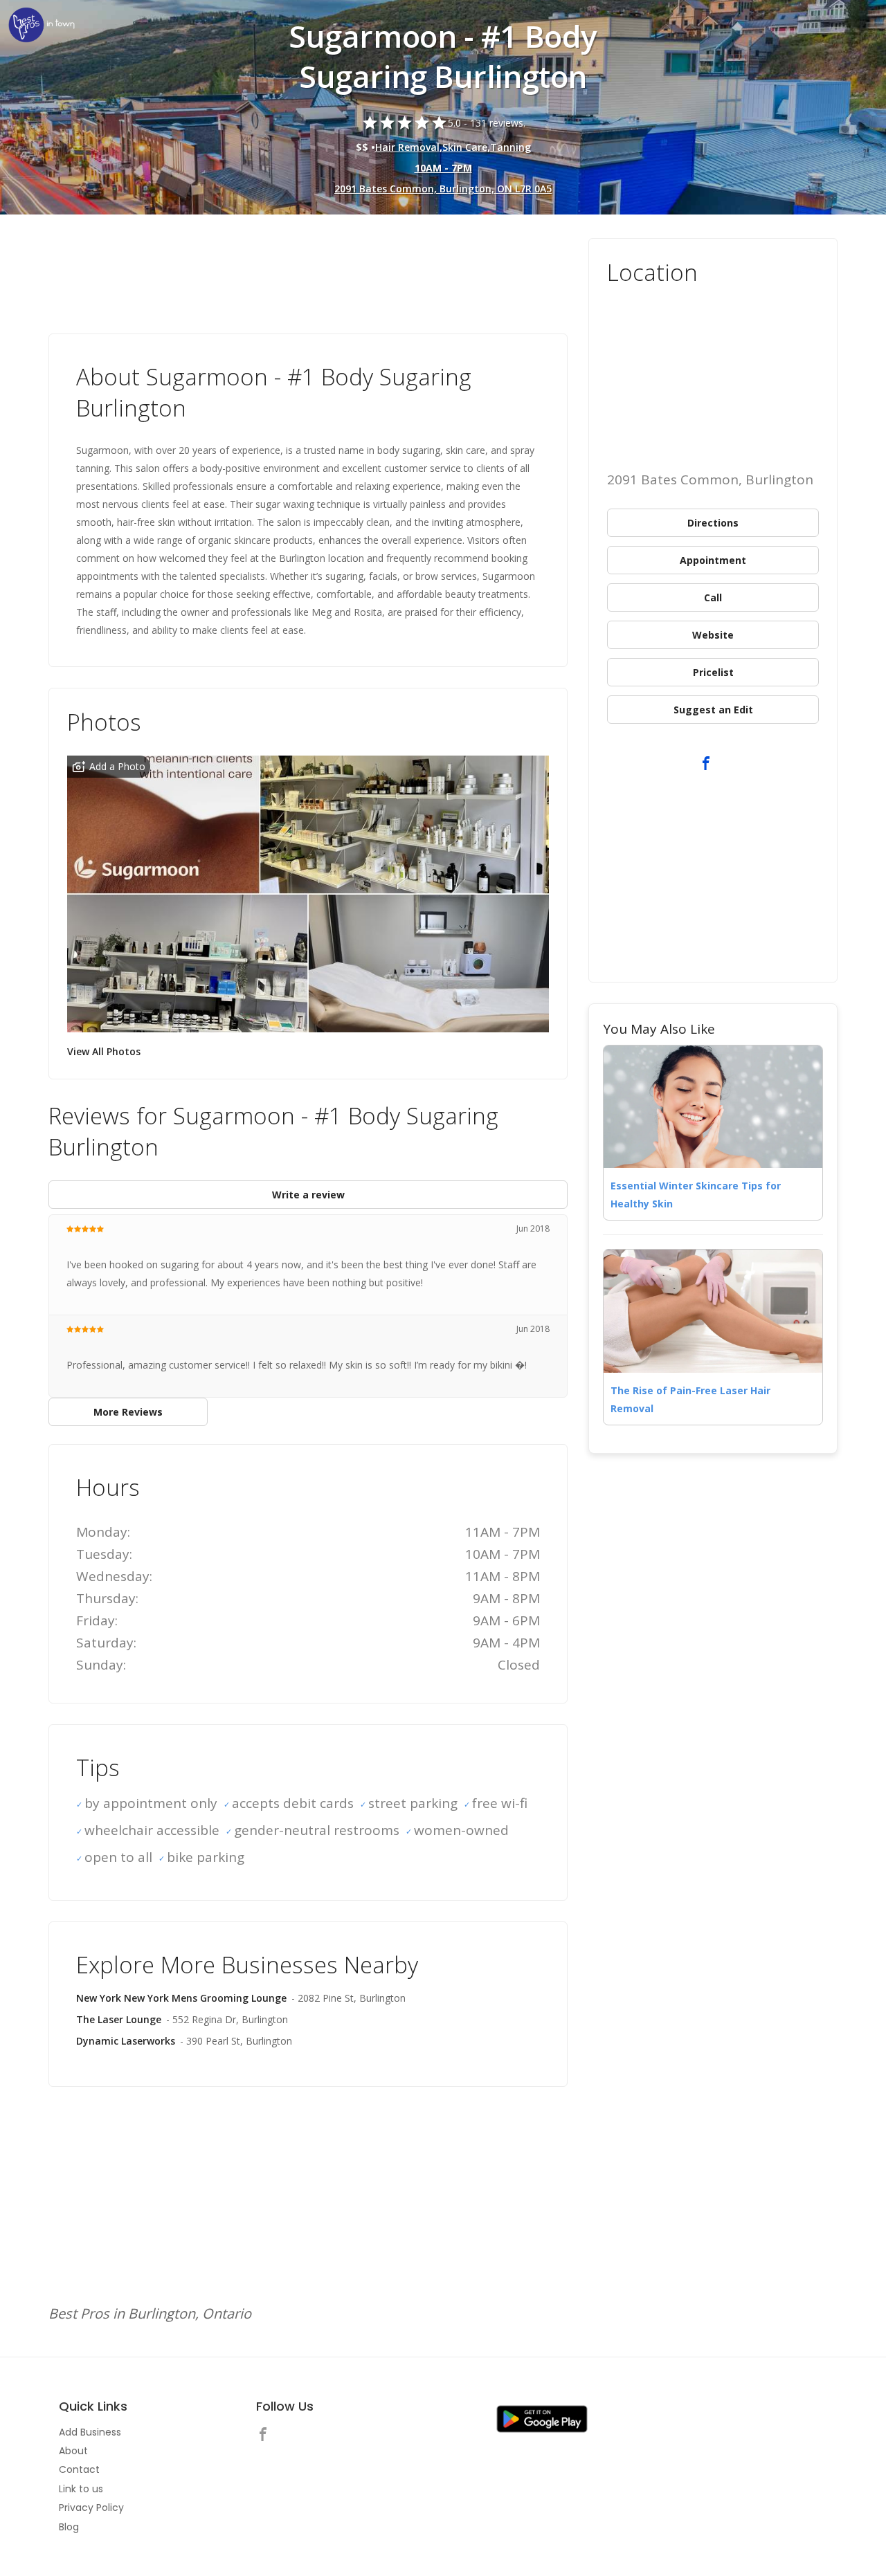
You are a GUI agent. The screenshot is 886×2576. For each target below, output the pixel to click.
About (73, 2451)
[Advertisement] (308, 276)
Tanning (510, 147)
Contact (79, 2469)
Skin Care (465, 147)
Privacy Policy (91, 2508)
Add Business (90, 2432)
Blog (69, 2527)
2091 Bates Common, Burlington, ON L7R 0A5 (443, 189)
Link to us (81, 2489)
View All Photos (104, 1051)
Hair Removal (407, 147)
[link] (42, 26)
